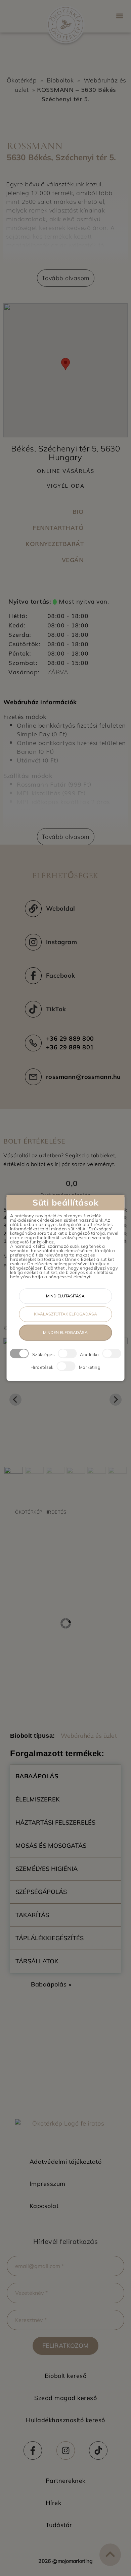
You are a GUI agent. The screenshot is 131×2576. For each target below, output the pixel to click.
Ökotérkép (22, 80)
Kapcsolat (44, 2206)
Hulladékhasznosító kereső (65, 2420)
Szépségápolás (41, 1892)
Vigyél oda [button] (66, 485)
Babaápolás (37, 1776)
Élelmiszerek (38, 1799)
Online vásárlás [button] (66, 471)
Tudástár (59, 2525)
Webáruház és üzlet (89, 1736)
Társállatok (37, 1961)
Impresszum (48, 2184)
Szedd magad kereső (65, 2398)
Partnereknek (66, 2481)
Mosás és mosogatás (51, 1846)
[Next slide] (116, 1400)
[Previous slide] (15, 1400)
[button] (119, 16)
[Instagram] (66, 2450)
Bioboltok (60, 80)
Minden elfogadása (65, 1333)
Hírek (54, 2503)
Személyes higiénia (47, 1869)
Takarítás (32, 1915)
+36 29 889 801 (70, 1047)
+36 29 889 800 (70, 1038)
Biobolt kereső (65, 2376)
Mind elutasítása (65, 1296)
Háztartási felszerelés (55, 1822)
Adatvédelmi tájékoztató (66, 2162)
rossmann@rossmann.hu (83, 1077)
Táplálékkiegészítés (50, 1938)
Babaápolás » (51, 1984)
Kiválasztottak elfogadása (65, 1314)
